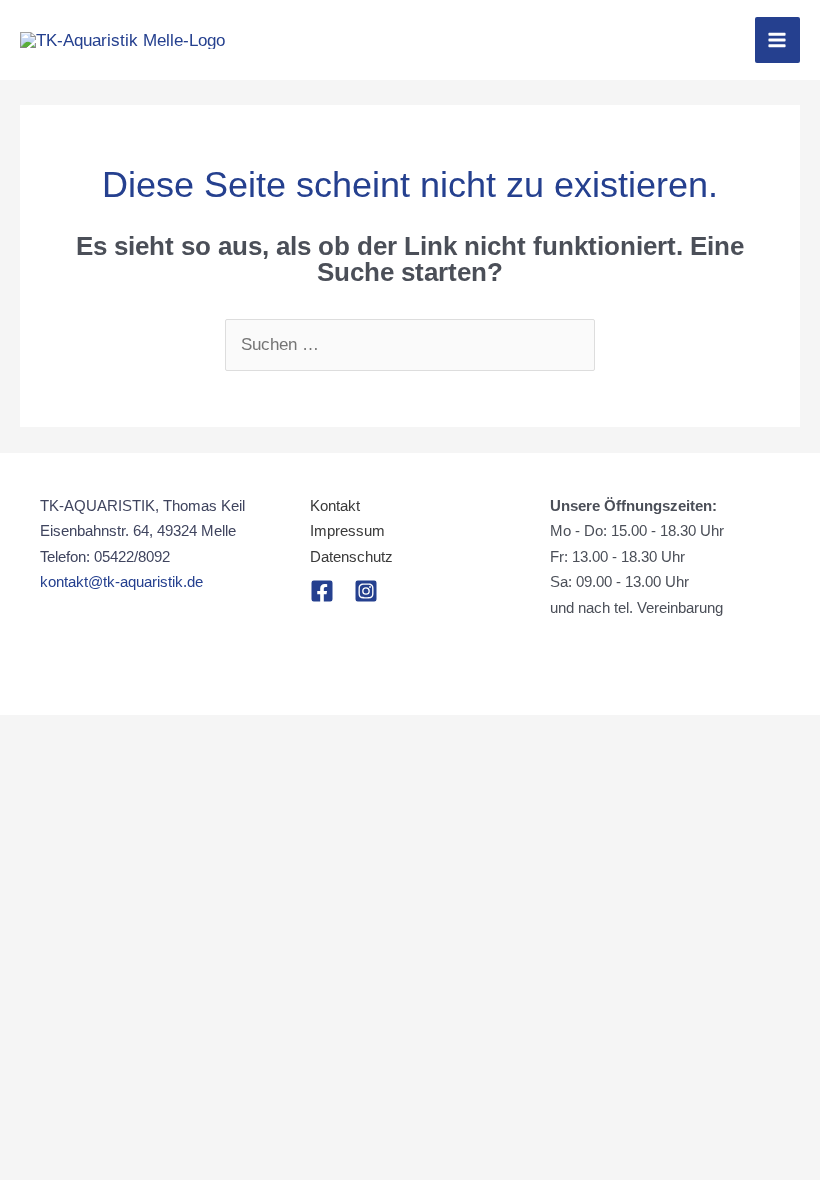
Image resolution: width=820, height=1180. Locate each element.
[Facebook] (322, 591)
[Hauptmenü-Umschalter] (778, 40)
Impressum (347, 530)
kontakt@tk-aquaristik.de (121, 581)
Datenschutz (351, 556)
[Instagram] (366, 591)
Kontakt (335, 505)
